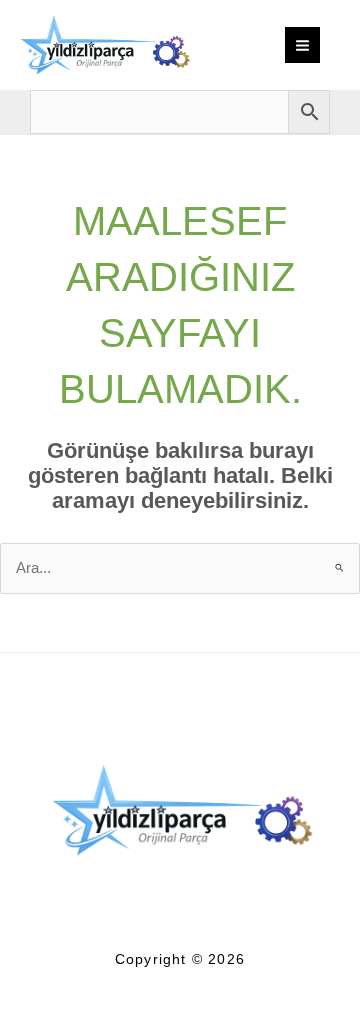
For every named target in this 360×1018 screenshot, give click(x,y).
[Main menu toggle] (302, 44)
